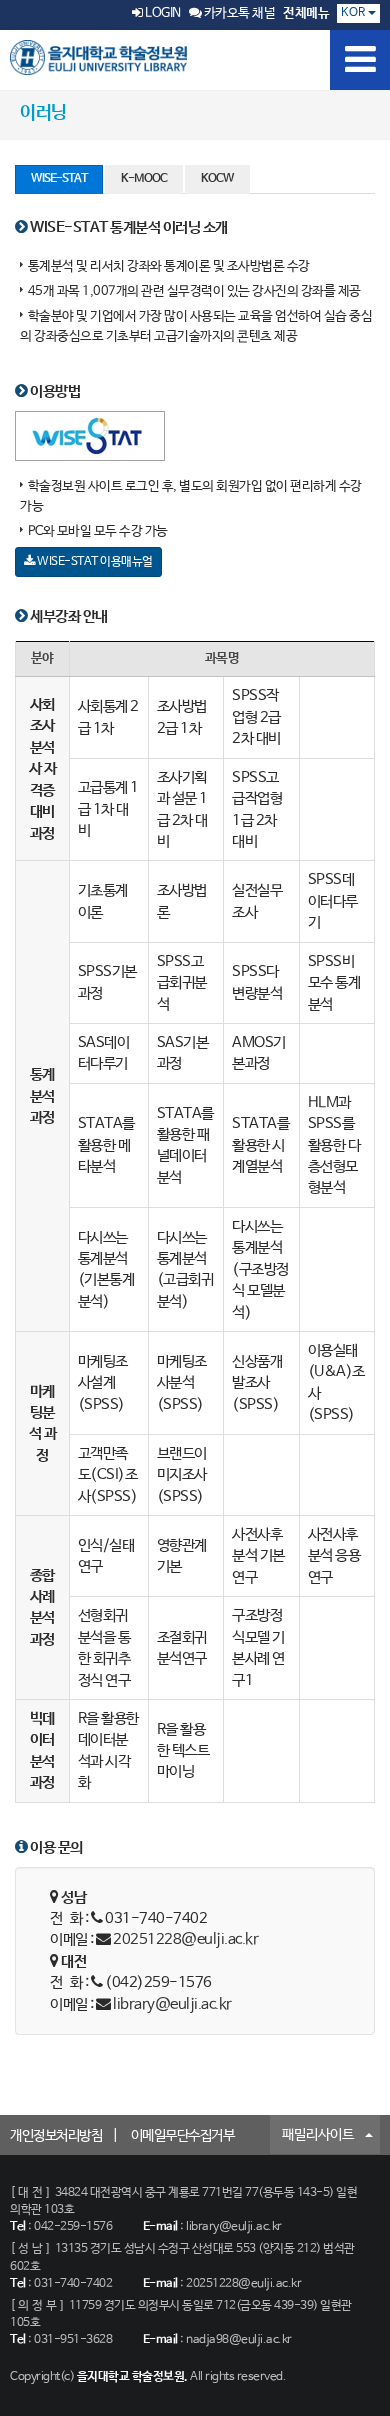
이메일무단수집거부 (183, 2136)
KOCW (217, 179)
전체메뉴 (306, 13)
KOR (354, 13)
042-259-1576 (73, 2227)
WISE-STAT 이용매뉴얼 (94, 562)
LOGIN (162, 13)
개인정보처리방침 (56, 2136)
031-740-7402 (73, 2284)
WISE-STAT (59, 179)
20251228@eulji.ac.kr (185, 1939)
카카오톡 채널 (238, 13)
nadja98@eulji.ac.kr (239, 2340)
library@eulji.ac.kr (172, 2004)
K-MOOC (144, 179)
